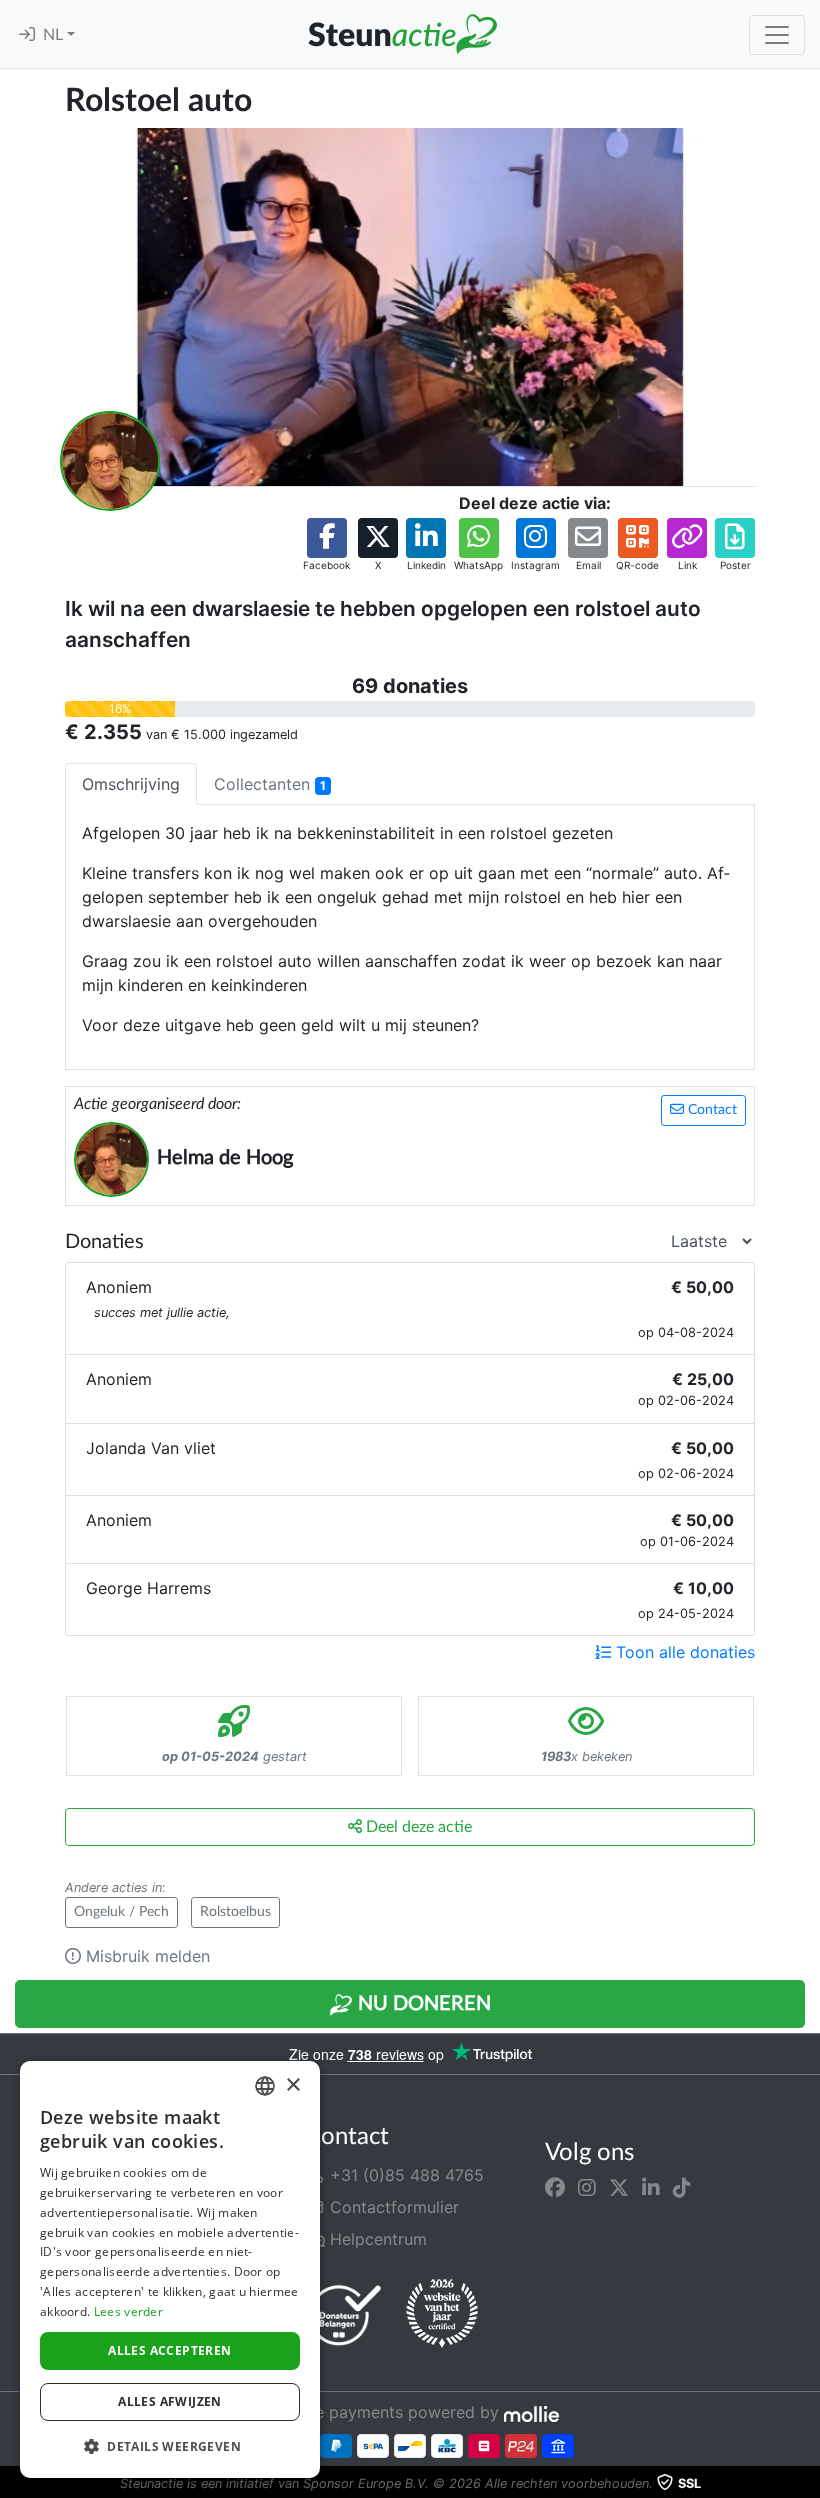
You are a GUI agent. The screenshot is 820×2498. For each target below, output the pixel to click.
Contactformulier (392, 2207)
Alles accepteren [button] (169, 2350)
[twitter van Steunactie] (619, 2187)
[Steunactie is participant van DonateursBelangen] (345, 2314)
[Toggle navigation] (777, 35)
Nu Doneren (422, 2004)
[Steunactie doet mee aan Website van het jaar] (442, 2314)
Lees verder (128, 2311)
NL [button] (55, 35)
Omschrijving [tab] (131, 784)
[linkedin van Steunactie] (651, 2187)
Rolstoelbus (235, 1912)
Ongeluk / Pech (121, 1912)
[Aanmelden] (27, 35)
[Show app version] (806, 2484)
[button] (326, 545)
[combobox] (265, 2086)
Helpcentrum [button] (376, 2239)
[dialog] (170, 2269)
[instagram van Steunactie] (587, 2187)
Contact (710, 1110)
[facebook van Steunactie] (555, 2187)
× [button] (292, 2085)
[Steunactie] (402, 34)
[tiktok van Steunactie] (682, 2187)
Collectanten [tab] (270, 784)
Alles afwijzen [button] (170, 2401)
